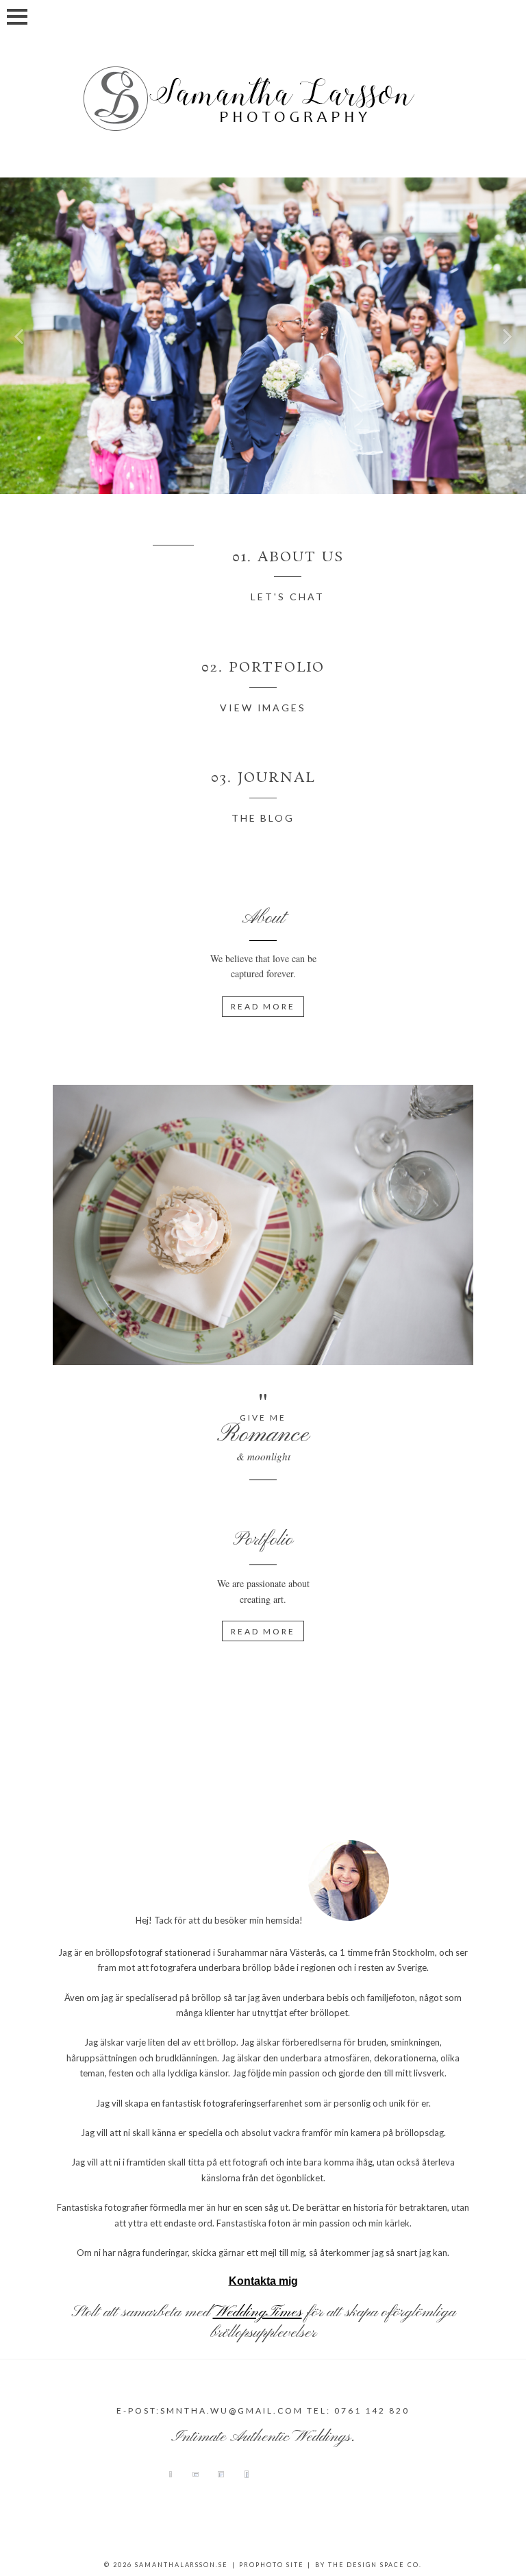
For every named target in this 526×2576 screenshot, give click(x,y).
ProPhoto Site (272, 2565)
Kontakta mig (263, 2281)
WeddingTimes (258, 2312)
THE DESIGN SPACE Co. (375, 2565)
